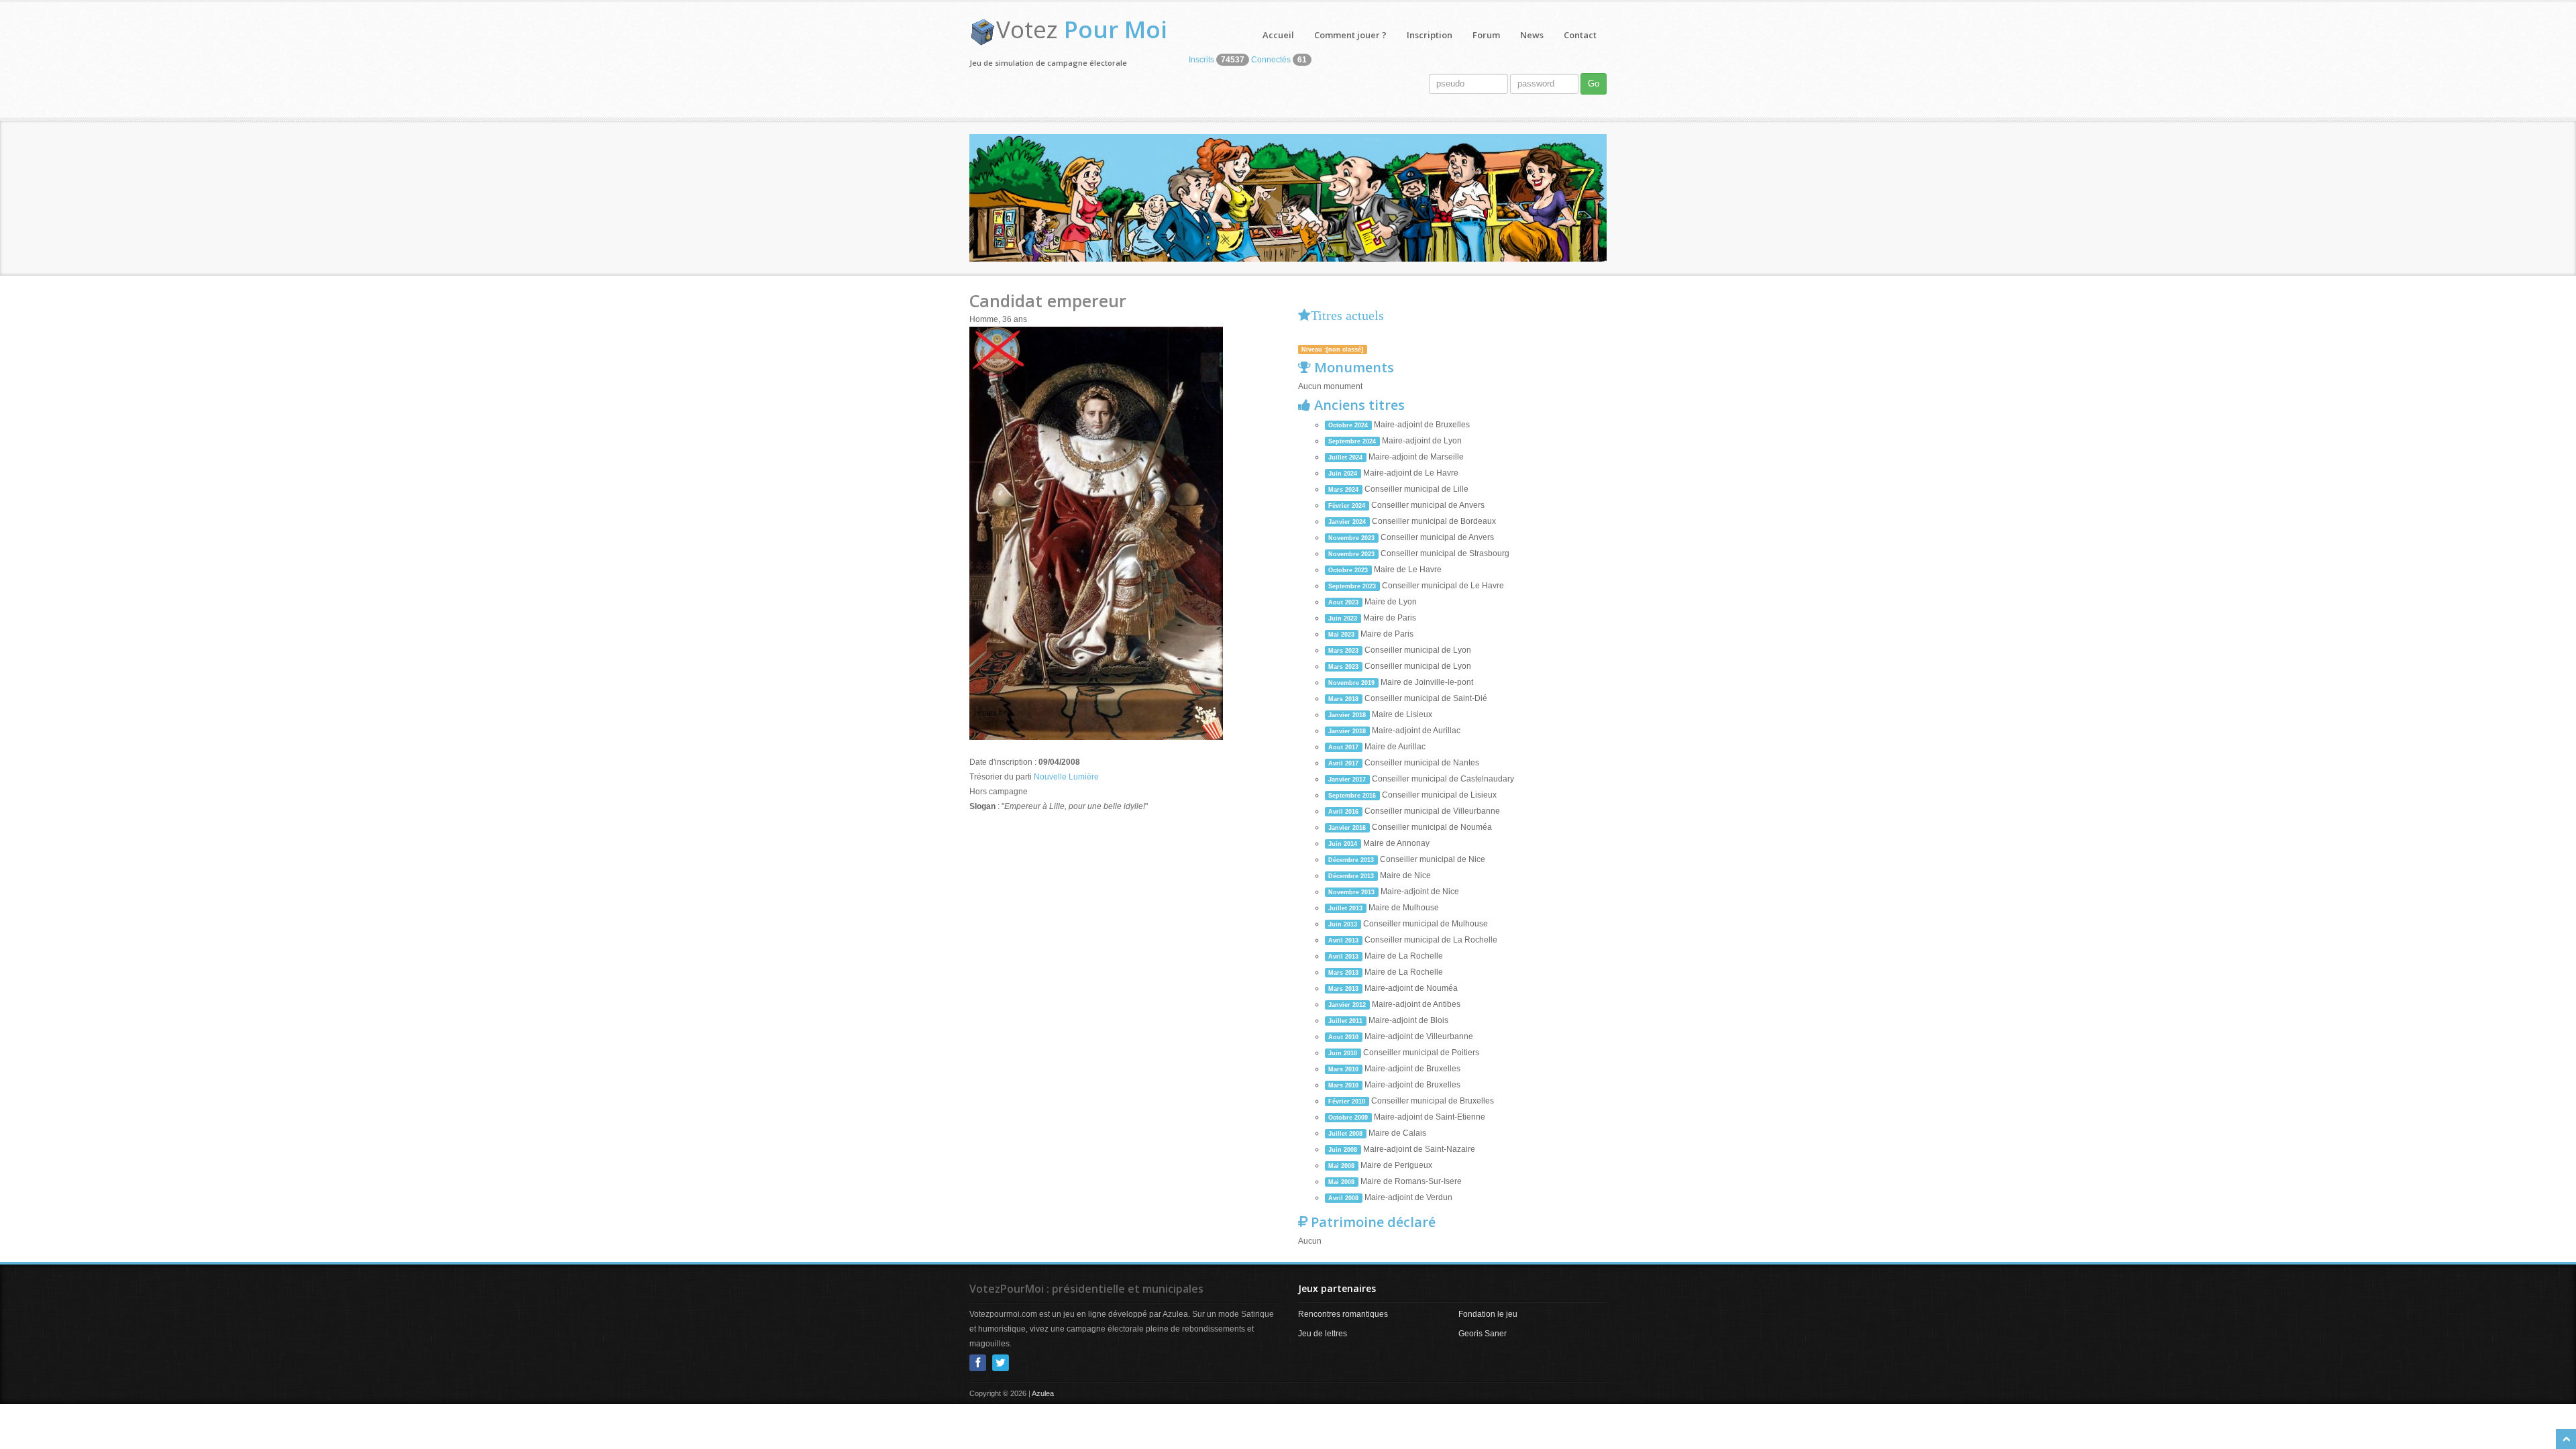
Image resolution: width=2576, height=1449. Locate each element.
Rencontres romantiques (1343, 1314)
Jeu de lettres (1323, 1334)
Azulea (1043, 1393)
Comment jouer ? (1350, 35)
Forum (1486, 35)
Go (1594, 84)
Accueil (1278, 35)
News (1532, 35)
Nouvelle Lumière (1066, 777)
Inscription (1430, 35)
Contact (1580, 35)
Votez (1082, 29)
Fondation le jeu (1488, 1314)
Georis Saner (1483, 1334)
